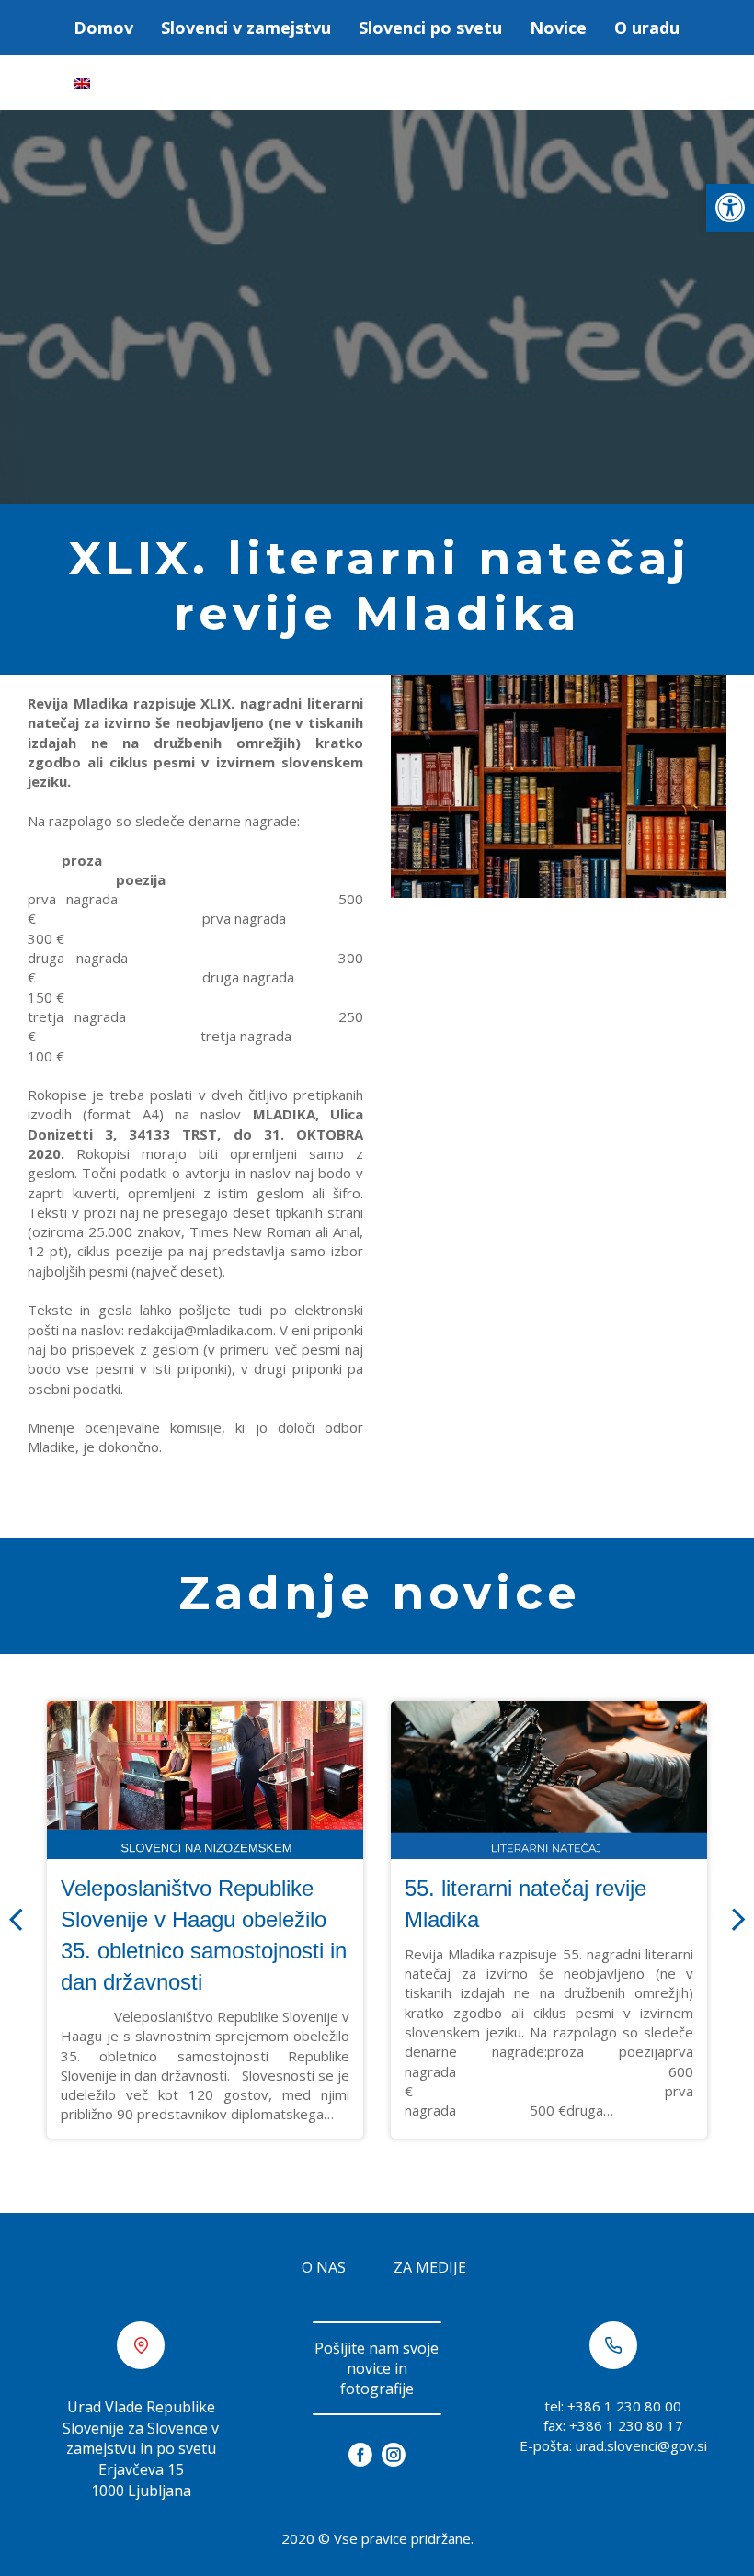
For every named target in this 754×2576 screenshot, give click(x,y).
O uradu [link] (647, 28)
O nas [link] (324, 2267)
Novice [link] (558, 28)
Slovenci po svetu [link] (430, 28)
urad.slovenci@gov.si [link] (641, 2445)
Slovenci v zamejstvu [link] (246, 28)
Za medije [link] (430, 2267)
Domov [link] (103, 28)
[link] (730, 208)
